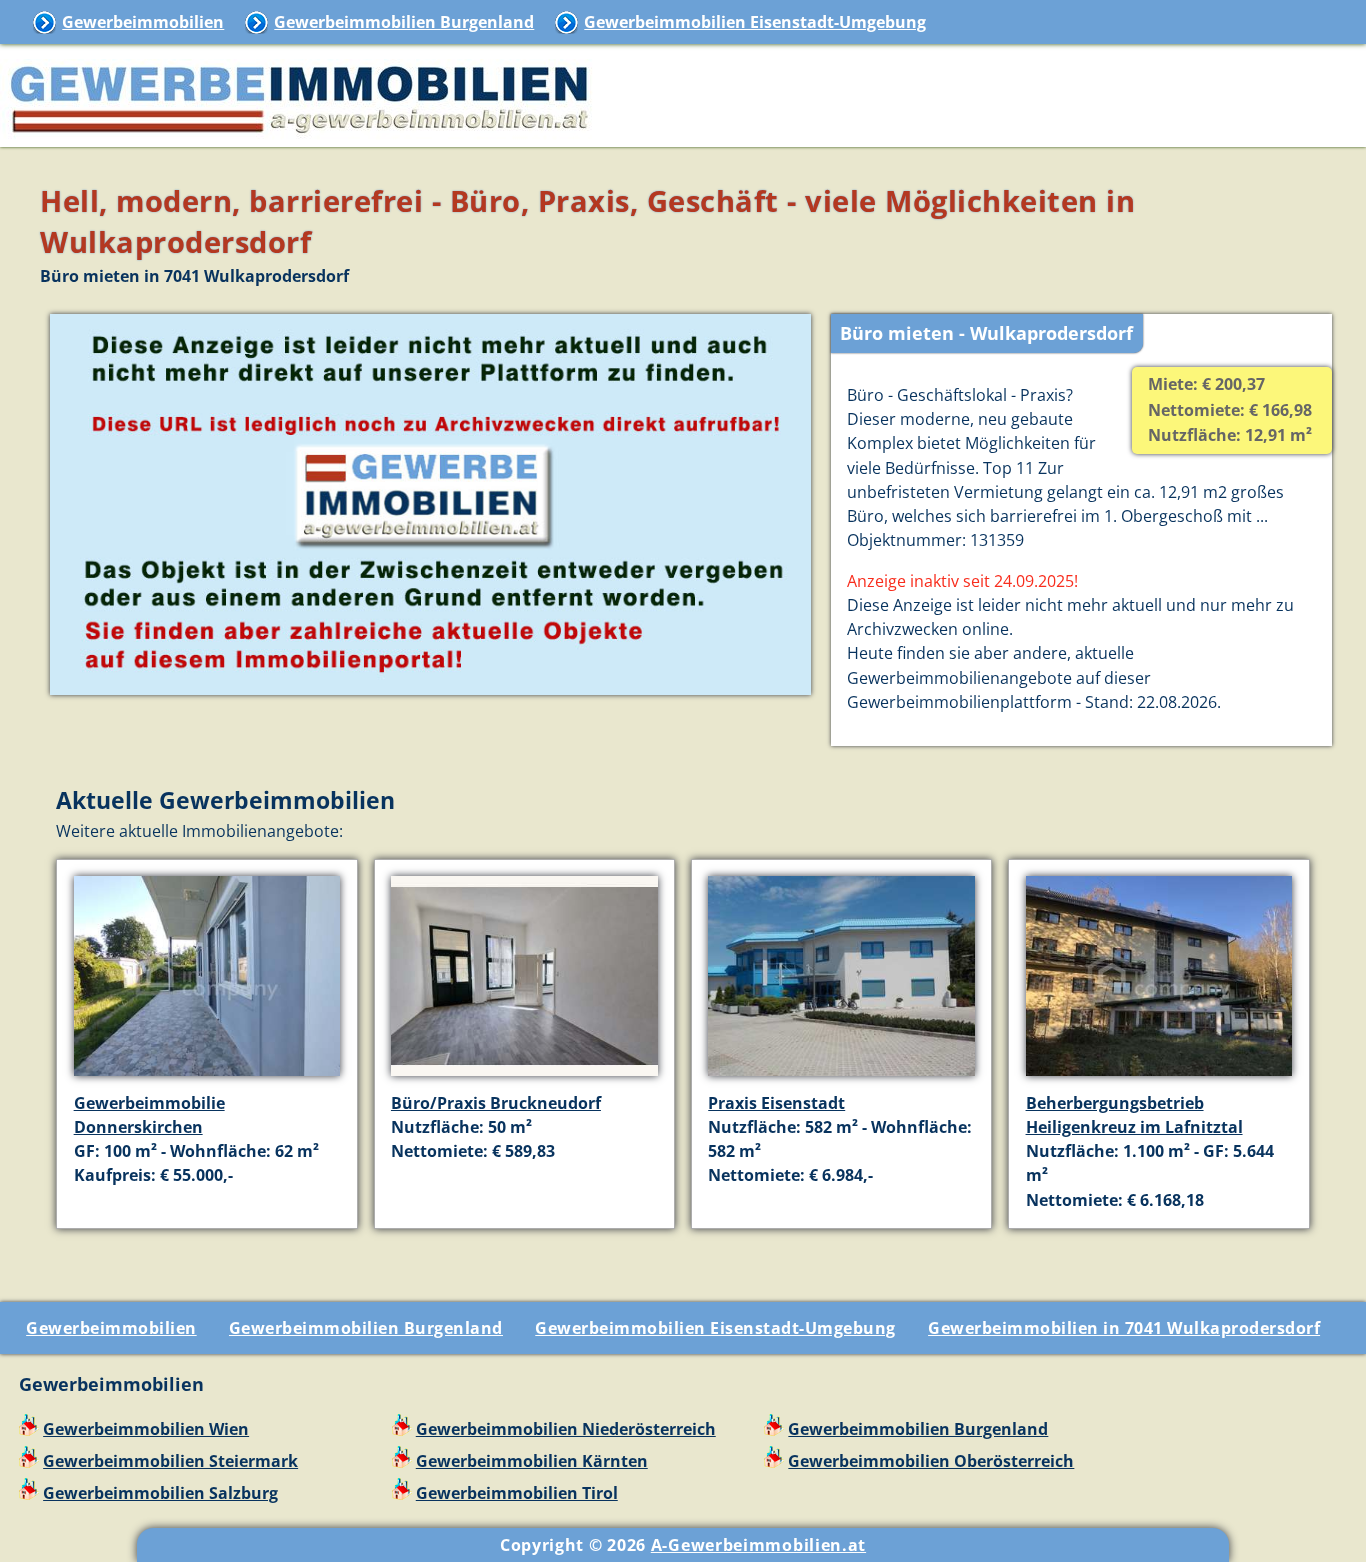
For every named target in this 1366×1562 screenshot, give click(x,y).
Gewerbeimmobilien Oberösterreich (931, 1461)
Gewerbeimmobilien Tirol (517, 1493)
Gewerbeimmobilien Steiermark (170, 1461)
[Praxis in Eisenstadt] (841, 1079)
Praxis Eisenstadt (776, 1103)
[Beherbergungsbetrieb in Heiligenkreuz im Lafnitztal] (1159, 1078)
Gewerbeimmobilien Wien (146, 1429)
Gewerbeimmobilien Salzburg (160, 1493)
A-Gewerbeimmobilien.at (758, 1545)
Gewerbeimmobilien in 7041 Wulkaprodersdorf (1124, 1328)
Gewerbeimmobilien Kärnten (532, 1461)
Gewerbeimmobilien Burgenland (404, 22)
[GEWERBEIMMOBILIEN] (300, 135)
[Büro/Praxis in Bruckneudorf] (524, 1078)
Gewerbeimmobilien (143, 22)
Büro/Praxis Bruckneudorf (496, 1103)
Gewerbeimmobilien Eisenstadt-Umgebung (755, 22)
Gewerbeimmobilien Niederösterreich (566, 1429)
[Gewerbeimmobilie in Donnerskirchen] (207, 1079)
